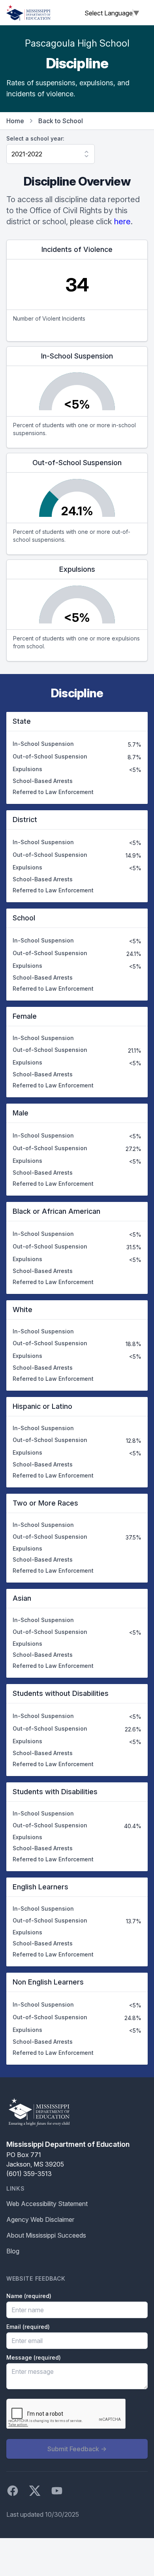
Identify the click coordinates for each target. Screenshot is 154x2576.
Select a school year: (35, 138)
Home (15, 121)
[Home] (28, 13)
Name (29, 2296)
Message (34, 2357)
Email (28, 2327)
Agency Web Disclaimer (40, 2219)
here (122, 222)
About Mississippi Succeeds (46, 2235)
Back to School (61, 121)
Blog (13, 2251)
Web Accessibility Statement (47, 2204)
